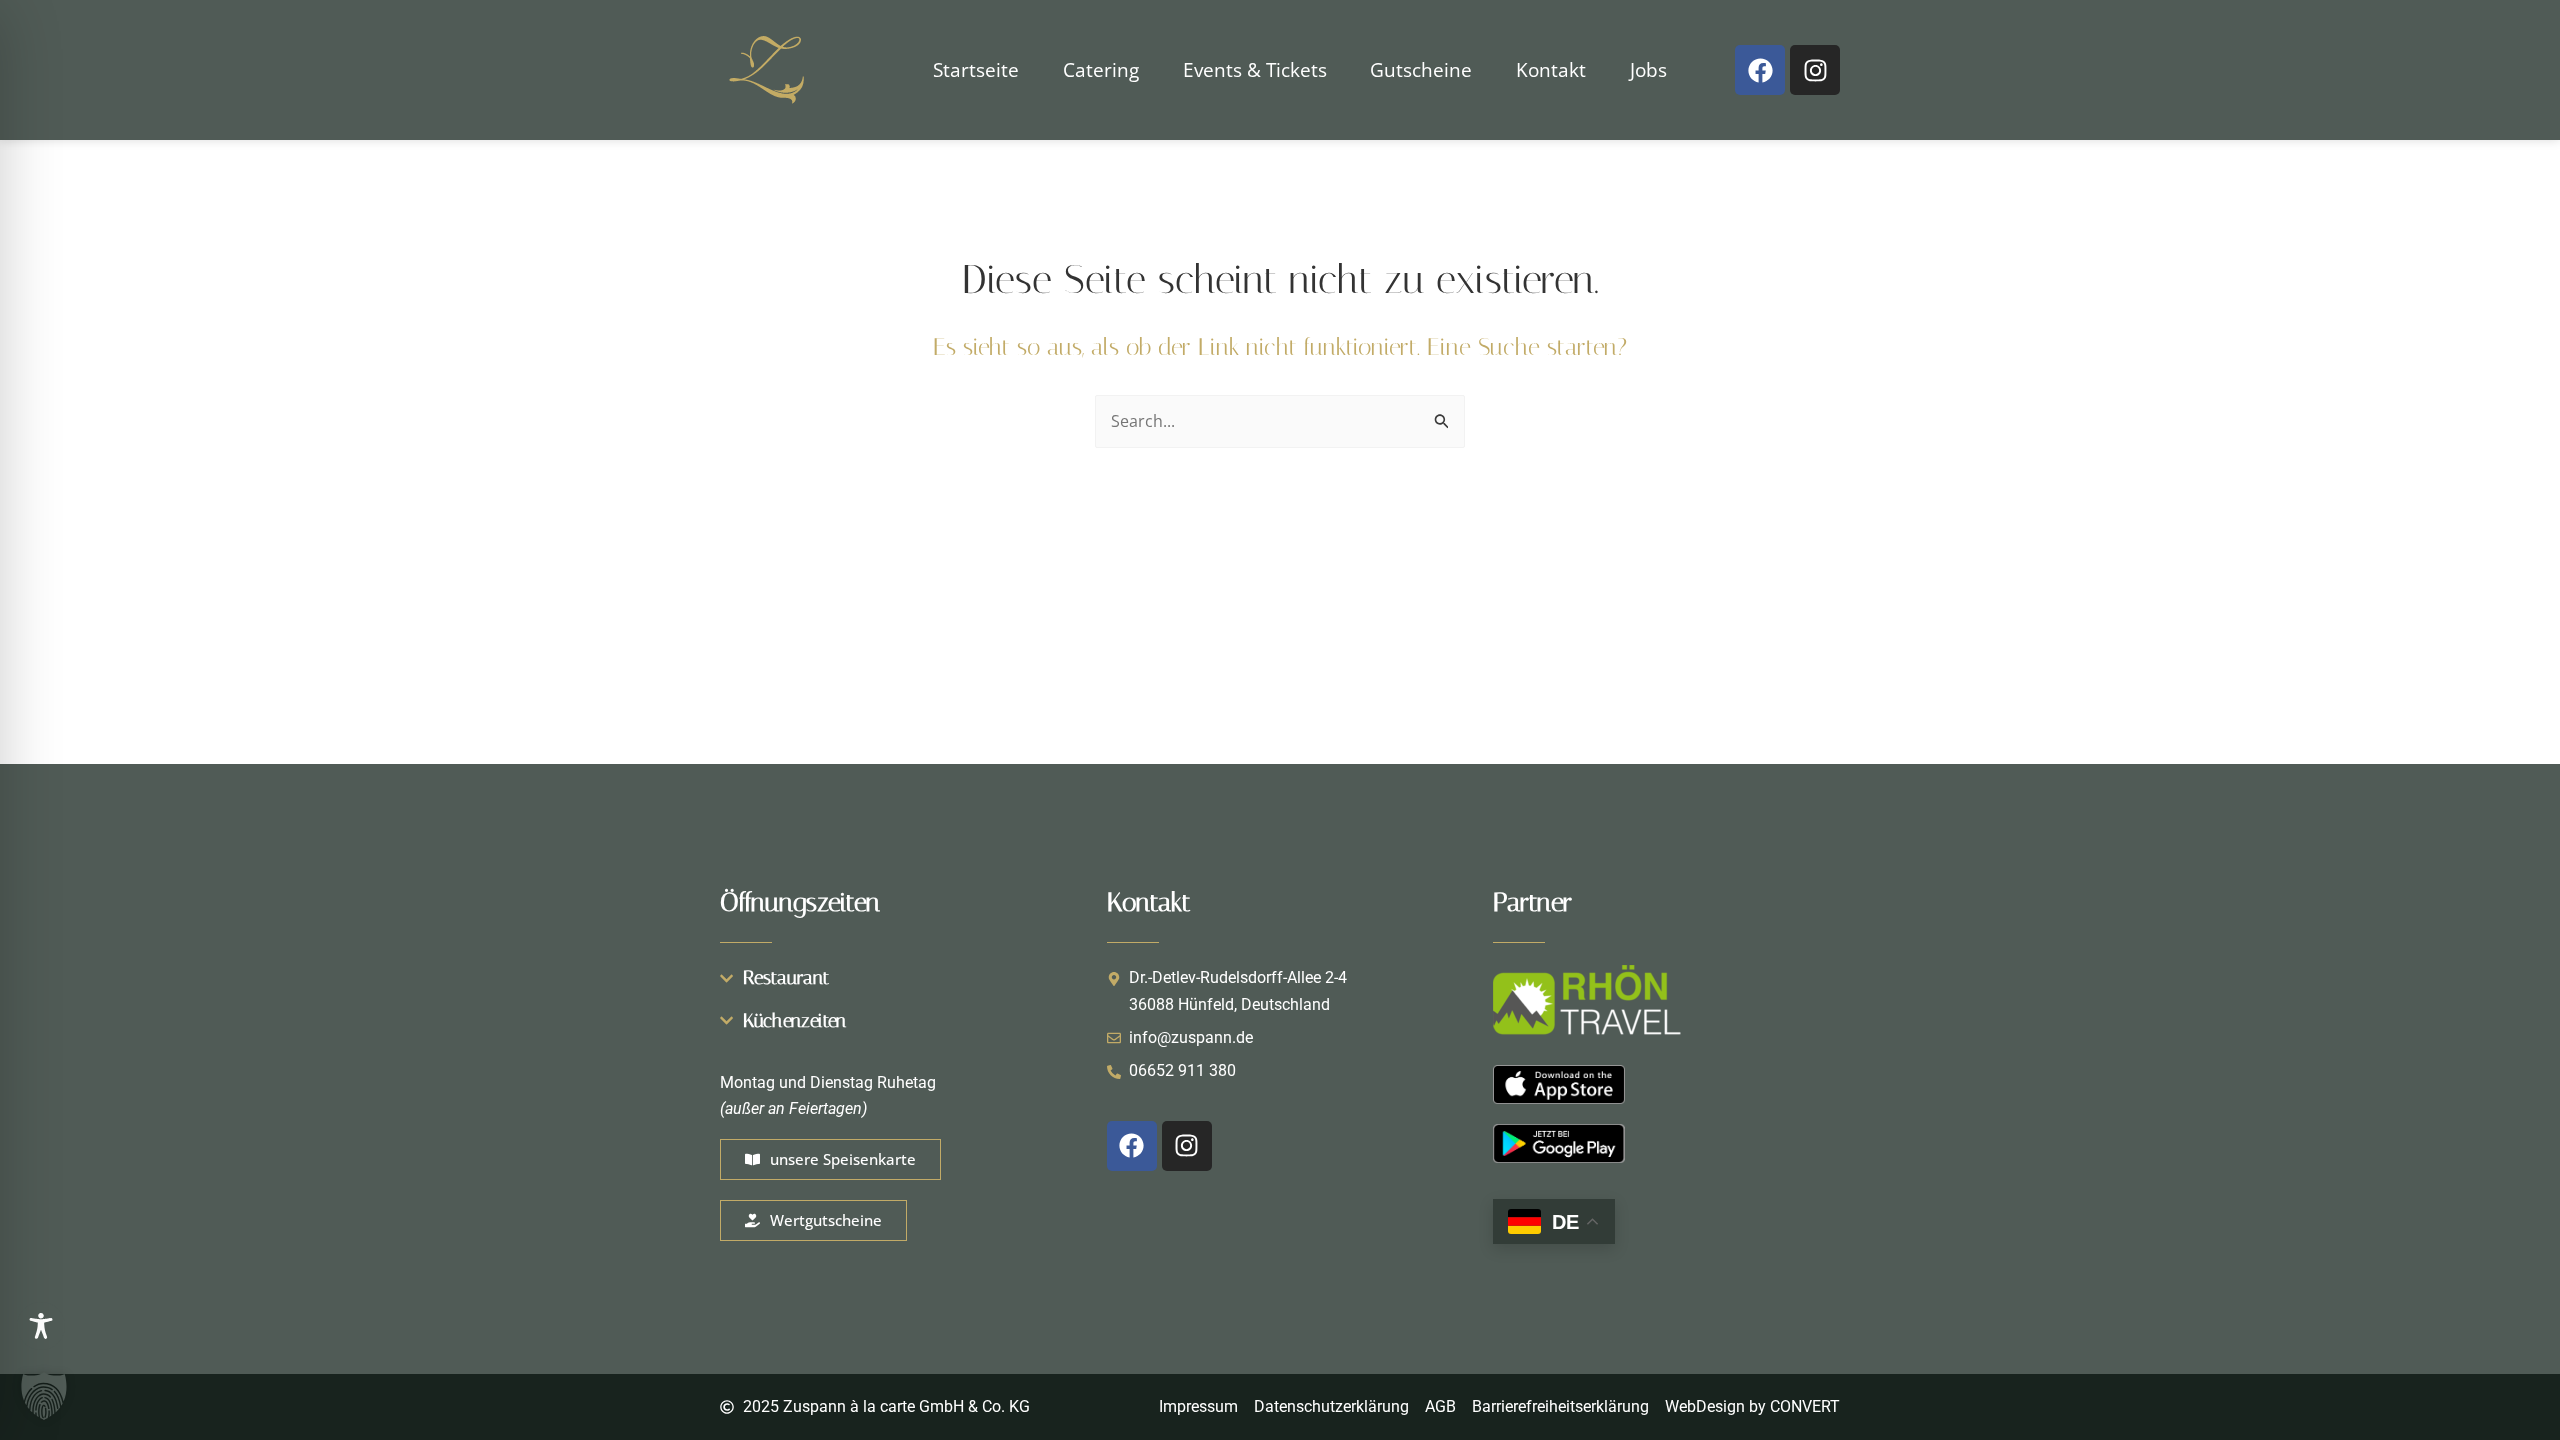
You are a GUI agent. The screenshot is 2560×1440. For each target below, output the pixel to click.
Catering (1101, 69)
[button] (44, 1396)
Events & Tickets (1255, 69)
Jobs (1648, 69)
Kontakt (1551, 69)
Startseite (976, 69)
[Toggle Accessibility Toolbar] (41, 1326)
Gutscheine (1421, 69)
